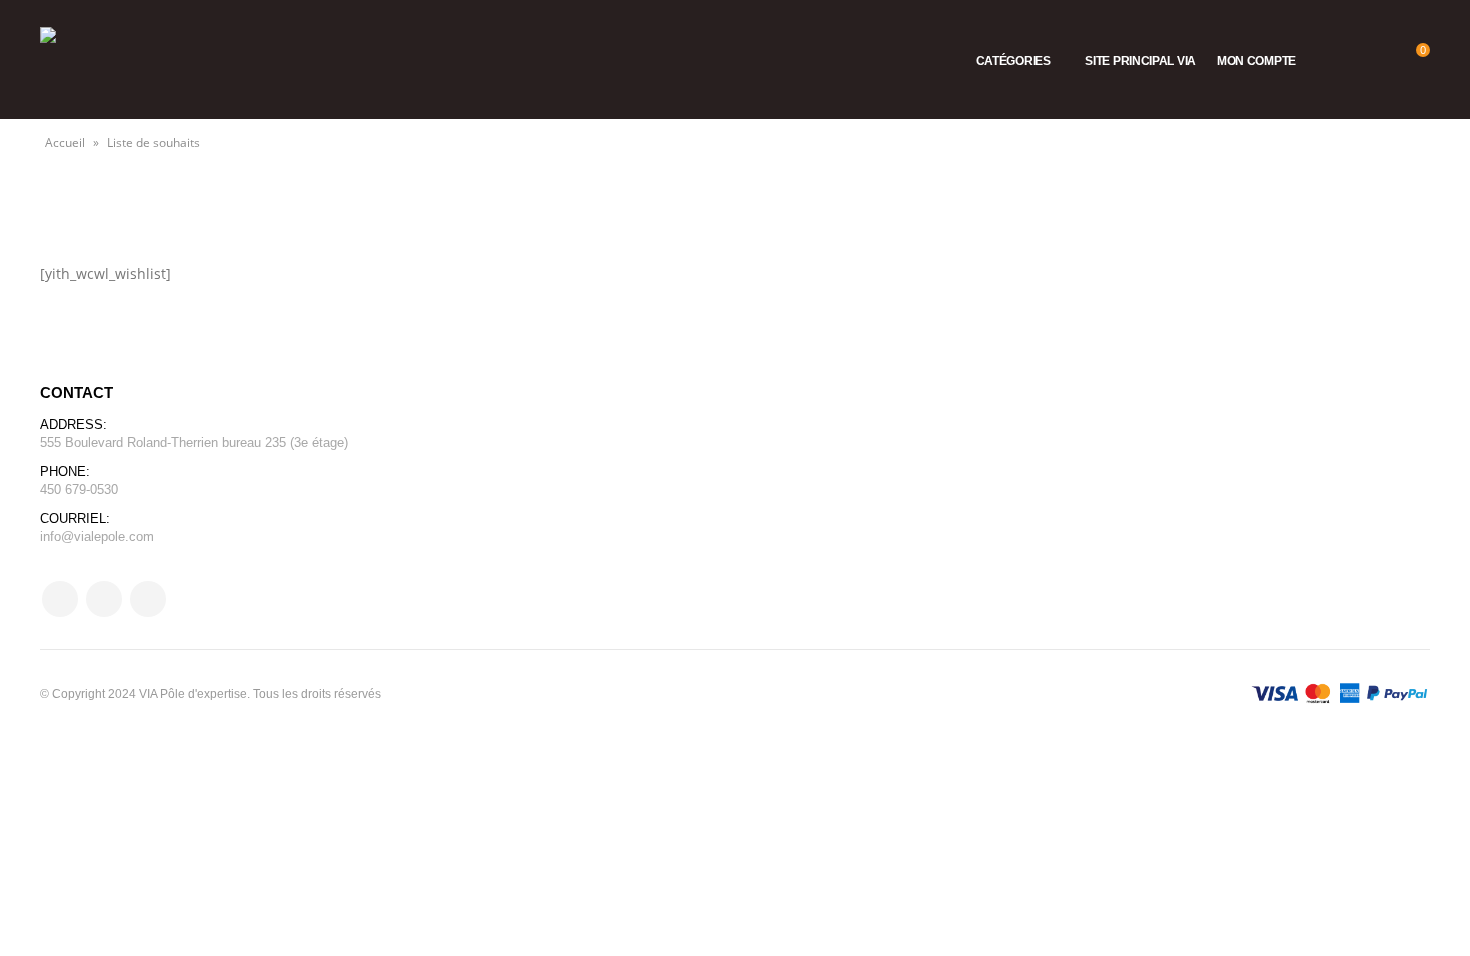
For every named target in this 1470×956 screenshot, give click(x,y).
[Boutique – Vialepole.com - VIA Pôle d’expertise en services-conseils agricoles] (90, 59)
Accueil (65, 142)
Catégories (1013, 61)
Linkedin (148, 599)
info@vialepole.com (97, 536)
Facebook (60, 599)
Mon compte (1256, 61)
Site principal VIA (1140, 61)
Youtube (104, 599)
